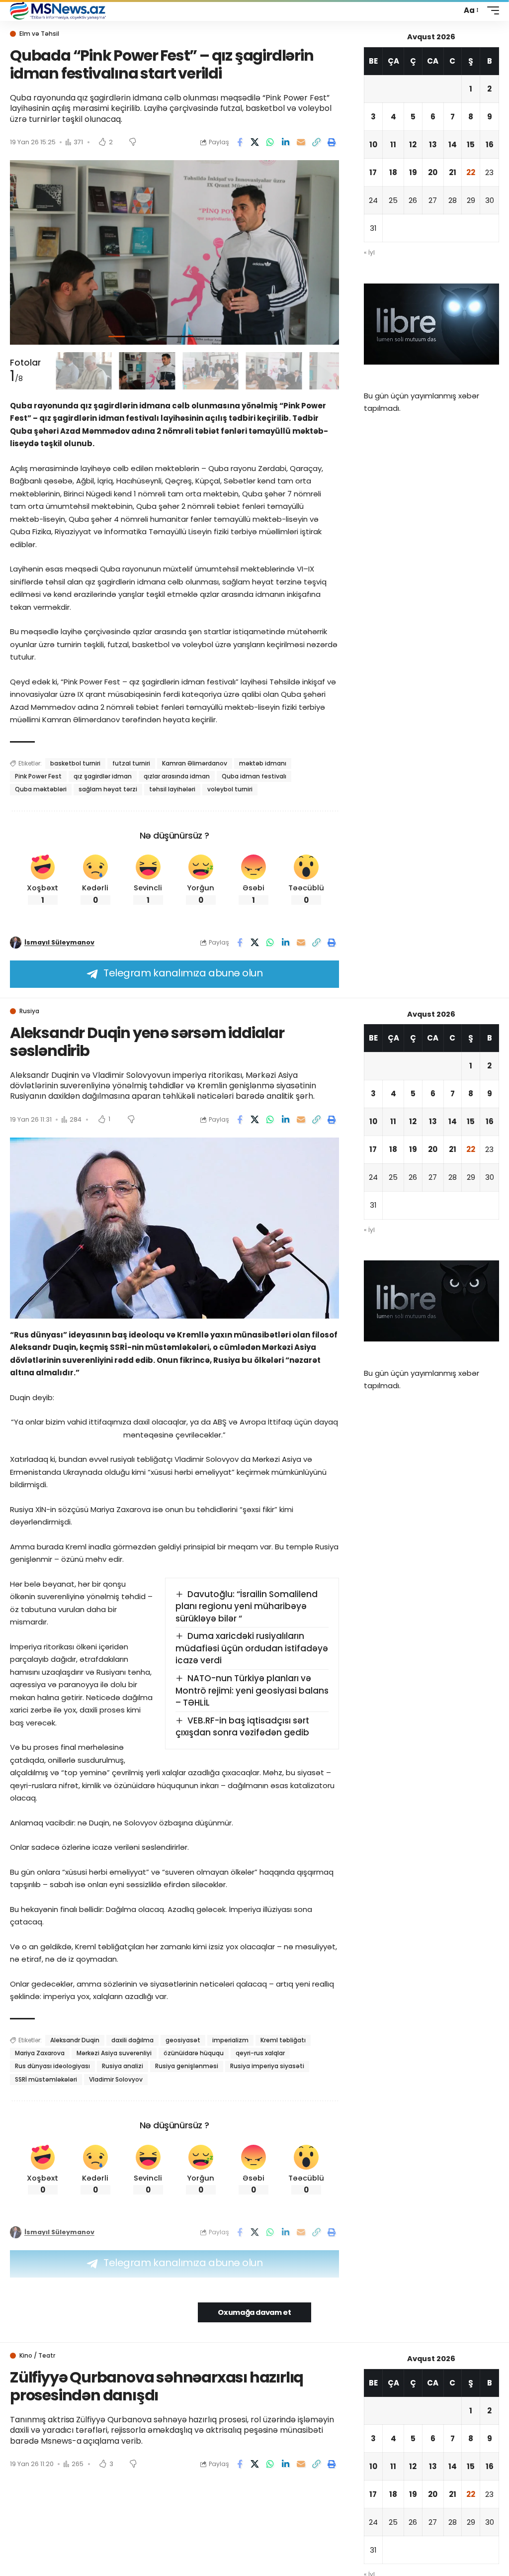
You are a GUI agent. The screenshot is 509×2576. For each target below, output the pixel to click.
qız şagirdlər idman (103, 776)
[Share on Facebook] (240, 142)
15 (471, 144)
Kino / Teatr (37, 2356)
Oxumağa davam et (254, 2312)
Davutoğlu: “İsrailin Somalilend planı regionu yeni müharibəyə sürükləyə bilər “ (247, 1606)
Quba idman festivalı (254, 776)
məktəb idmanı (263, 763)
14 (453, 144)
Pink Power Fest (38, 776)
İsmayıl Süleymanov (59, 942)
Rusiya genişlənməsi (187, 2066)
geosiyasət (183, 2040)
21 (453, 172)
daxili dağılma (132, 2040)
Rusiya (29, 1011)
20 (433, 172)
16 (490, 144)
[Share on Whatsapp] (270, 142)
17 (373, 172)
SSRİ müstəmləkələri (46, 2079)
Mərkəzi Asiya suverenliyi (114, 2053)
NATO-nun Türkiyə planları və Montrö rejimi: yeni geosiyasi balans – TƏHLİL (252, 1690)
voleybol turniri (230, 789)
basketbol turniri (75, 763)
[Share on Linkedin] (286, 142)
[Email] (301, 142)
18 (393, 172)
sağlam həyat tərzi (108, 789)
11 (393, 144)
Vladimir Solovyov (116, 2079)
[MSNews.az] (58, 10)
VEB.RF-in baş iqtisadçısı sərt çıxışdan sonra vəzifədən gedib (243, 1727)
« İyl (369, 252)
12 (413, 144)
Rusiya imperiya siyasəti (267, 2066)
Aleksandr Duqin (75, 2040)
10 (373, 144)
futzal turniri (131, 763)
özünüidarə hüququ (194, 2053)
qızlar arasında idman (177, 776)
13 (433, 144)
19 (413, 172)
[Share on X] (255, 142)
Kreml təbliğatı (283, 2040)
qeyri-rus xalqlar (260, 2053)
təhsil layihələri (172, 789)
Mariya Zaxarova (40, 2053)
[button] (470, 10)
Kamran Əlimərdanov (195, 763)
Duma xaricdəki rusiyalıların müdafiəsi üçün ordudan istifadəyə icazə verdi (252, 1648)
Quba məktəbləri (41, 789)
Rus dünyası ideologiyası (52, 2066)
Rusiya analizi (123, 2066)
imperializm (230, 2040)
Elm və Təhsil (39, 34)
